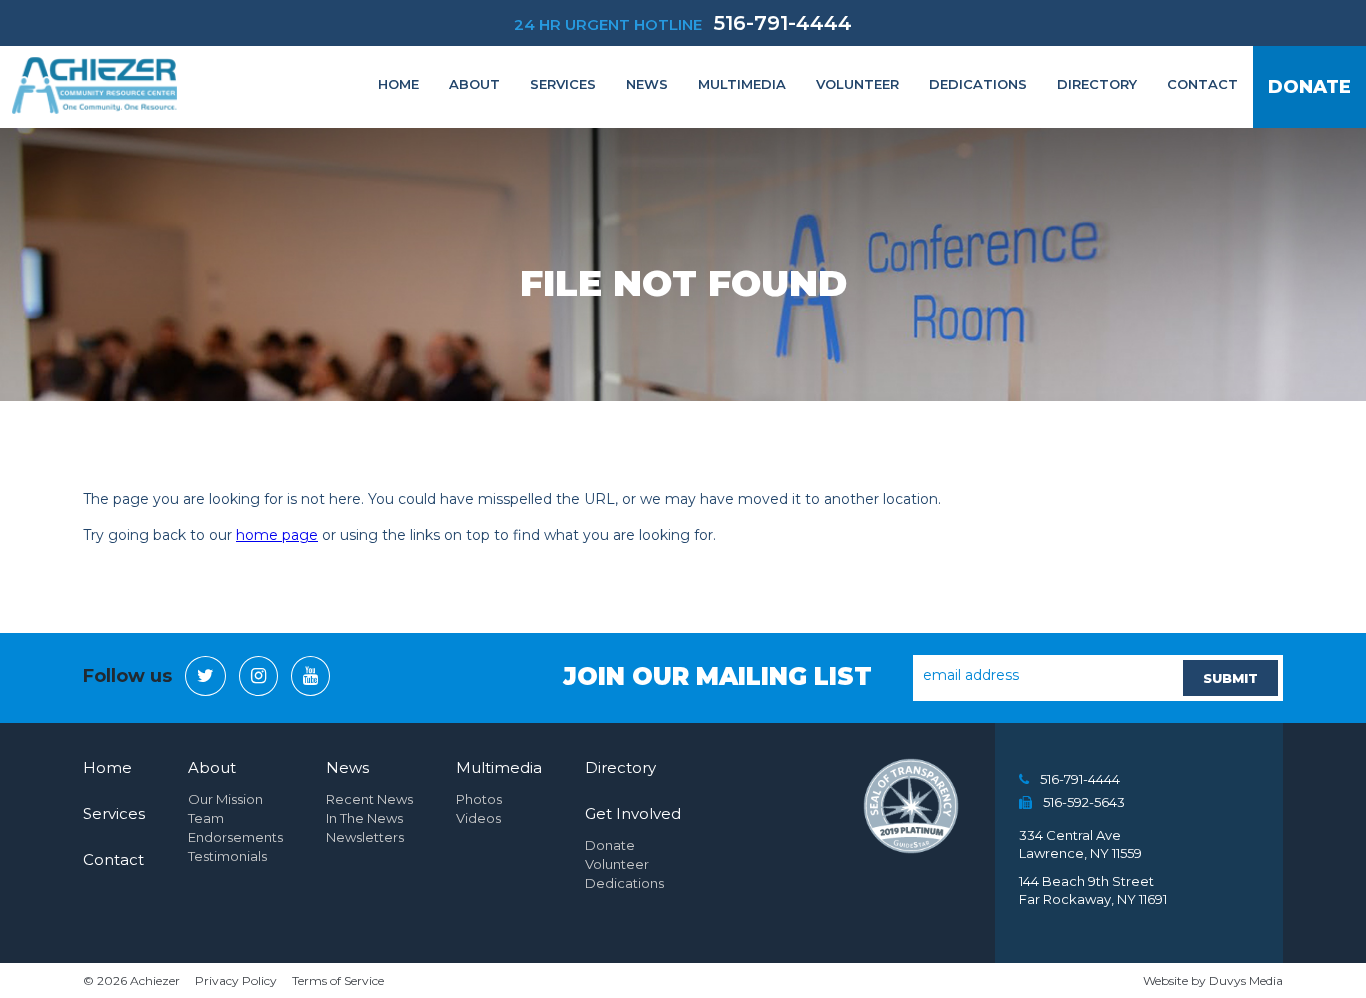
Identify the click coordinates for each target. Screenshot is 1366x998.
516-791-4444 (783, 23)
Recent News (369, 799)
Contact (1202, 84)
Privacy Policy (236, 980)
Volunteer (857, 84)
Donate (1309, 87)
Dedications (978, 84)
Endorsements (235, 837)
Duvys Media (1246, 980)
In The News (364, 818)
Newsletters (365, 837)
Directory (1097, 84)
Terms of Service (338, 980)
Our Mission (225, 799)
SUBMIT (1230, 678)
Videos (478, 818)
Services (563, 84)
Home (398, 84)
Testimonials (227, 856)
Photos (479, 799)
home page (277, 535)
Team (206, 818)
